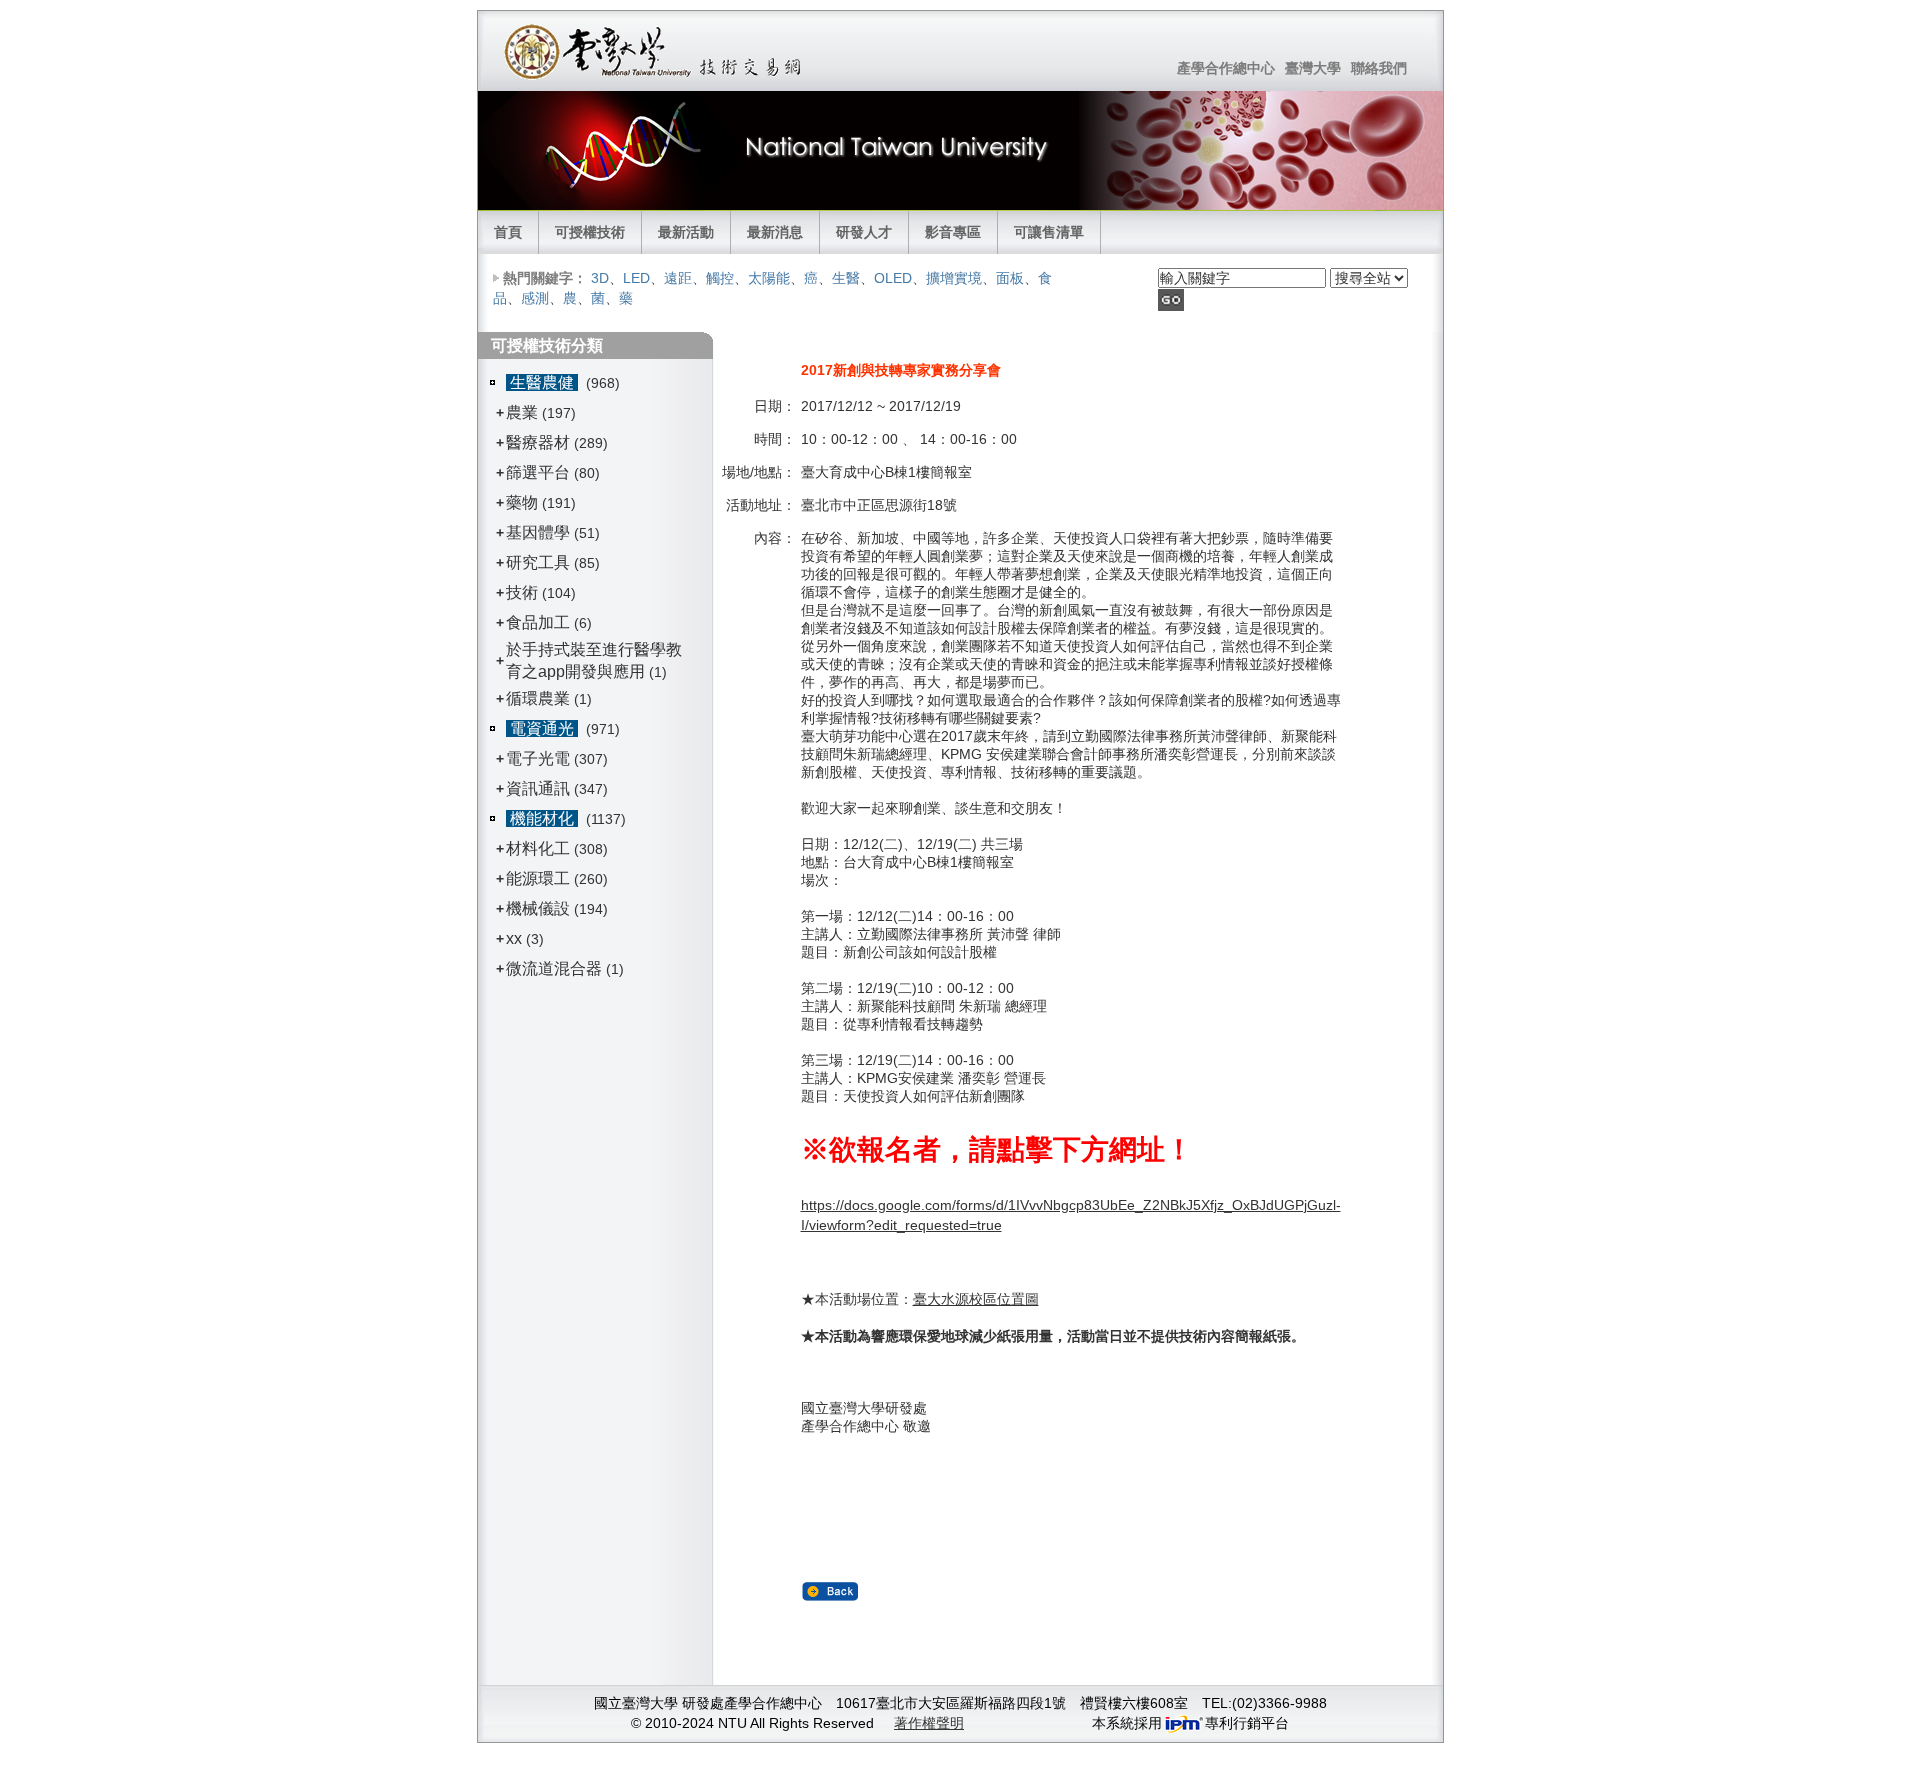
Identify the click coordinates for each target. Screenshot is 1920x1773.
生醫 (846, 278)
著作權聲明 (929, 1723)
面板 (1010, 278)
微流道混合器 (554, 968)
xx (514, 938)
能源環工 (538, 878)
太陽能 (769, 278)
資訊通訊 (538, 788)
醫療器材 (540, 442)
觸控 (720, 278)
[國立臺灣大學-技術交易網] (654, 51)
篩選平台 (538, 472)
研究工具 (538, 562)
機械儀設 (538, 908)
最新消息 (775, 232)
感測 (535, 298)
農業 (522, 412)
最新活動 (686, 232)
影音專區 (953, 232)
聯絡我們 (1379, 68)
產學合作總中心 (1226, 68)
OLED (893, 278)
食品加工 (538, 622)
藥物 (522, 502)
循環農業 (538, 698)
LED (636, 278)
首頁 (508, 232)
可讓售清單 (1049, 232)
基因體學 (538, 532)
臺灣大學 (1313, 68)
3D (600, 278)
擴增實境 (954, 278)
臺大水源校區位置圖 (976, 1299)
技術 (522, 592)
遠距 (678, 278)
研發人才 (864, 232)
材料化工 (538, 848)
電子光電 (538, 758)
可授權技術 (590, 232)
